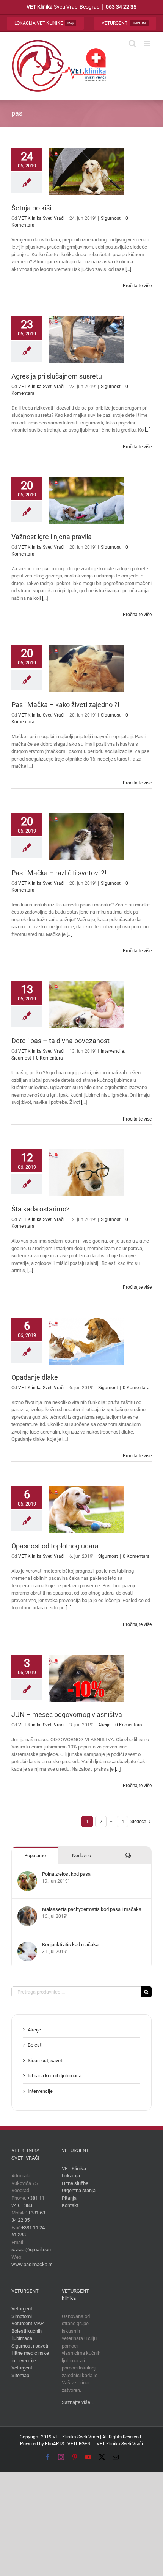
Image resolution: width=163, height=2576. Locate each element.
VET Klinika (74, 2168)
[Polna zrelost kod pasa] (27, 1875)
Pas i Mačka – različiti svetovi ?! (59, 873)
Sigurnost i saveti (30, 2346)
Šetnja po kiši (31, 208)
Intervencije (112, 1051)
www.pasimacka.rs (32, 2264)
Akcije (104, 1725)
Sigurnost (111, 218)
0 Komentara (49, 1058)
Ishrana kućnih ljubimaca (55, 2076)
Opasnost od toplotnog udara (55, 1546)
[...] (128, 269)
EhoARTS (55, 2444)
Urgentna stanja (79, 2190)
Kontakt (70, 2205)
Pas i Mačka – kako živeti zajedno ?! (65, 705)
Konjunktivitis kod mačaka (70, 1945)
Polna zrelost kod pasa (66, 1874)
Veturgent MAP (27, 2323)
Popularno (35, 1855)
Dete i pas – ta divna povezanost (60, 1041)
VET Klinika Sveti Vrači (41, 218)
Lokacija (71, 2176)
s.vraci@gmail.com (32, 2250)
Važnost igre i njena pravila (52, 537)
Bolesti (35, 2045)
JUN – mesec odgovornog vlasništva (67, 1714)
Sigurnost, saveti (45, 2060)
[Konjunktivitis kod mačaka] (27, 1945)
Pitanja (69, 2198)
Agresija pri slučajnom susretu (57, 376)
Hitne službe (75, 2183)
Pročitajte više (137, 286)
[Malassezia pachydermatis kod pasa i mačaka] (27, 1910)
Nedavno (81, 1855)
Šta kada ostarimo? (41, 1209)
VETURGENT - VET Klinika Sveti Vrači (105, 2444)
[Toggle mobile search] (132, 43)
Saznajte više (76, 2402)
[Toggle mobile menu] (148, 43)
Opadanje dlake (35, 1377)
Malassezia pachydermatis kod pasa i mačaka (92, 1909)
